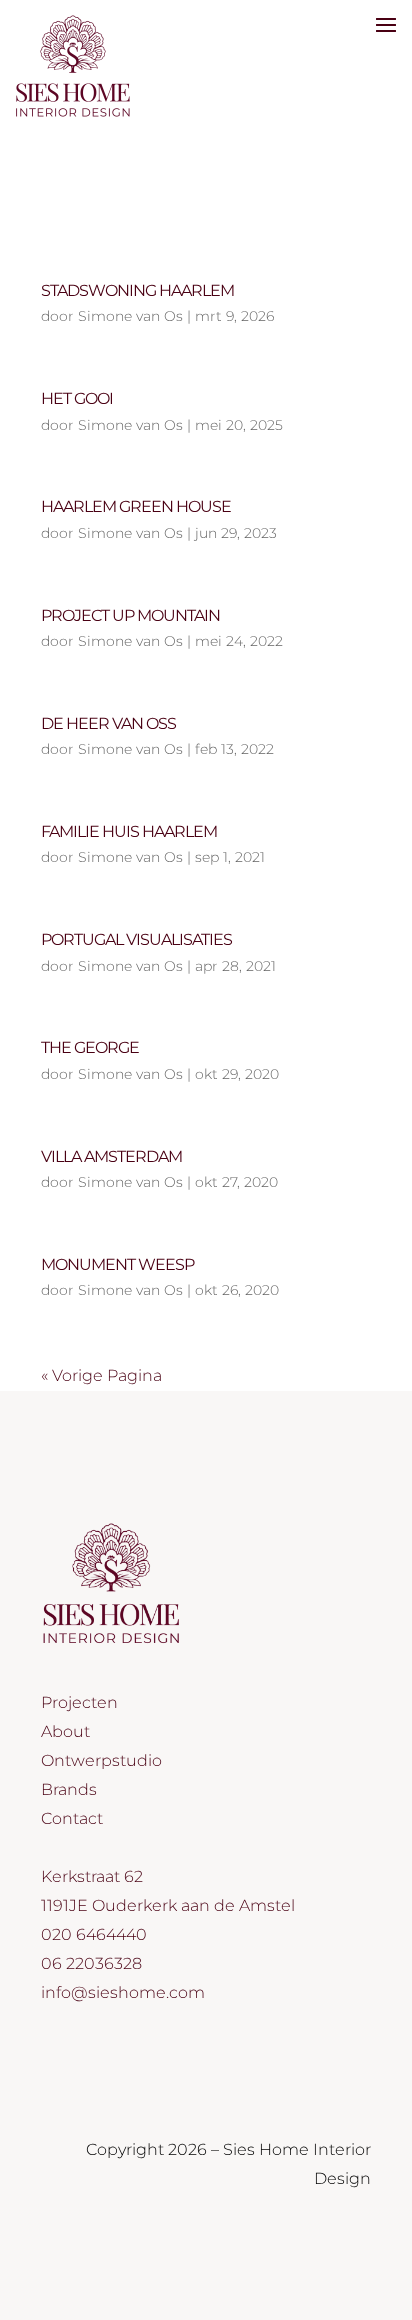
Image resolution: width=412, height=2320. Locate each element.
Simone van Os (130, 316)
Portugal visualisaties (136, 939)
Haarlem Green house (136, 506)
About (65, 1731)
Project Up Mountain (130, 615)
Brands (69, 1789)
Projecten (79, 1702)
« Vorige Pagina (101, 1375)
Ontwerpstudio (101, 1760)
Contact (72, 1818)
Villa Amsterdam (111, 1156)
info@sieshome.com (123, 1992)
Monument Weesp (117, 1264)
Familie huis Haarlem (129, 831)
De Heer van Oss (108, 723)
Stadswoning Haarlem (137, 290)
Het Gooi (77, 398)
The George (90, 1047)
